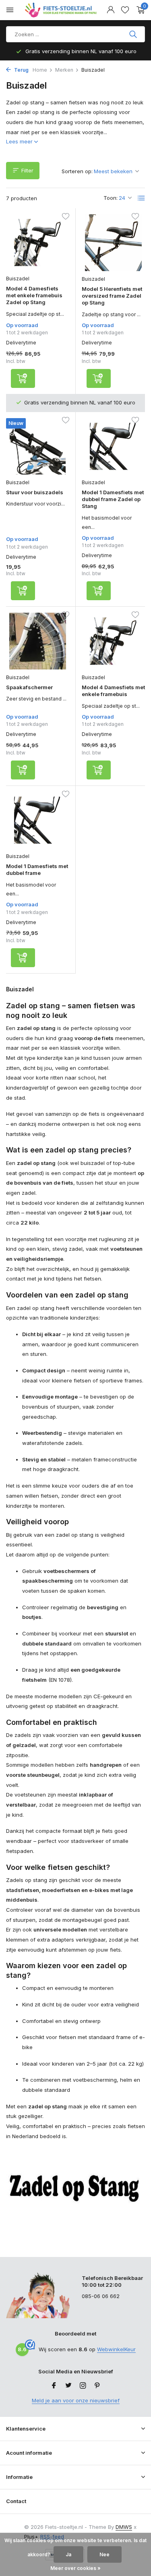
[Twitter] (68, 2386)
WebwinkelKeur (116, 2349)
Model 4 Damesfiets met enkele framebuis (113, 691)
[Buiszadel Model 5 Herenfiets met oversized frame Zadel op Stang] (114, 243)
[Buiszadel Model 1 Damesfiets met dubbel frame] (38, 820)
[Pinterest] (97, 2386)
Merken (64, 70)
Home (40, 70)
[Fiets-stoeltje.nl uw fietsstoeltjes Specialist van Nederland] (62, 10)
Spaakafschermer (29, 687)
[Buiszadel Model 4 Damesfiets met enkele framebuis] (114, 641)
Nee (104, 2554)
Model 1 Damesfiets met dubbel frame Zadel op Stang (113, 499)
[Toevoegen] (23, 378)
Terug (21, 70)
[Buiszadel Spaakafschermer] (38, 641)
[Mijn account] (111, 10)
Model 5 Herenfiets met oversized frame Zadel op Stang (112, 296)
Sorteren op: (77, 171)
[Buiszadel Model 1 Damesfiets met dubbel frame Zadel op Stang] (114, 447)
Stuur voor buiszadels (35, 492)
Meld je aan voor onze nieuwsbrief (76, 2400)
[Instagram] (83, 2386)
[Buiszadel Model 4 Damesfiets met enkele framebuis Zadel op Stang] (38, 242)
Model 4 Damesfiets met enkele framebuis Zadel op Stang (34, 295)
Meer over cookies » (75, 2568)
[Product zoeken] (134, 34)
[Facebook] (54, 2386)
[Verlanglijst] (125, 10)
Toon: (111, 198)
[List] (141, 198)
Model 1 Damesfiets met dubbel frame (37, 869)
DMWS (124, 2527)
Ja (68, 2554)
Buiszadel (18, 279)
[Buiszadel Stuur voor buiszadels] (38, 446)
